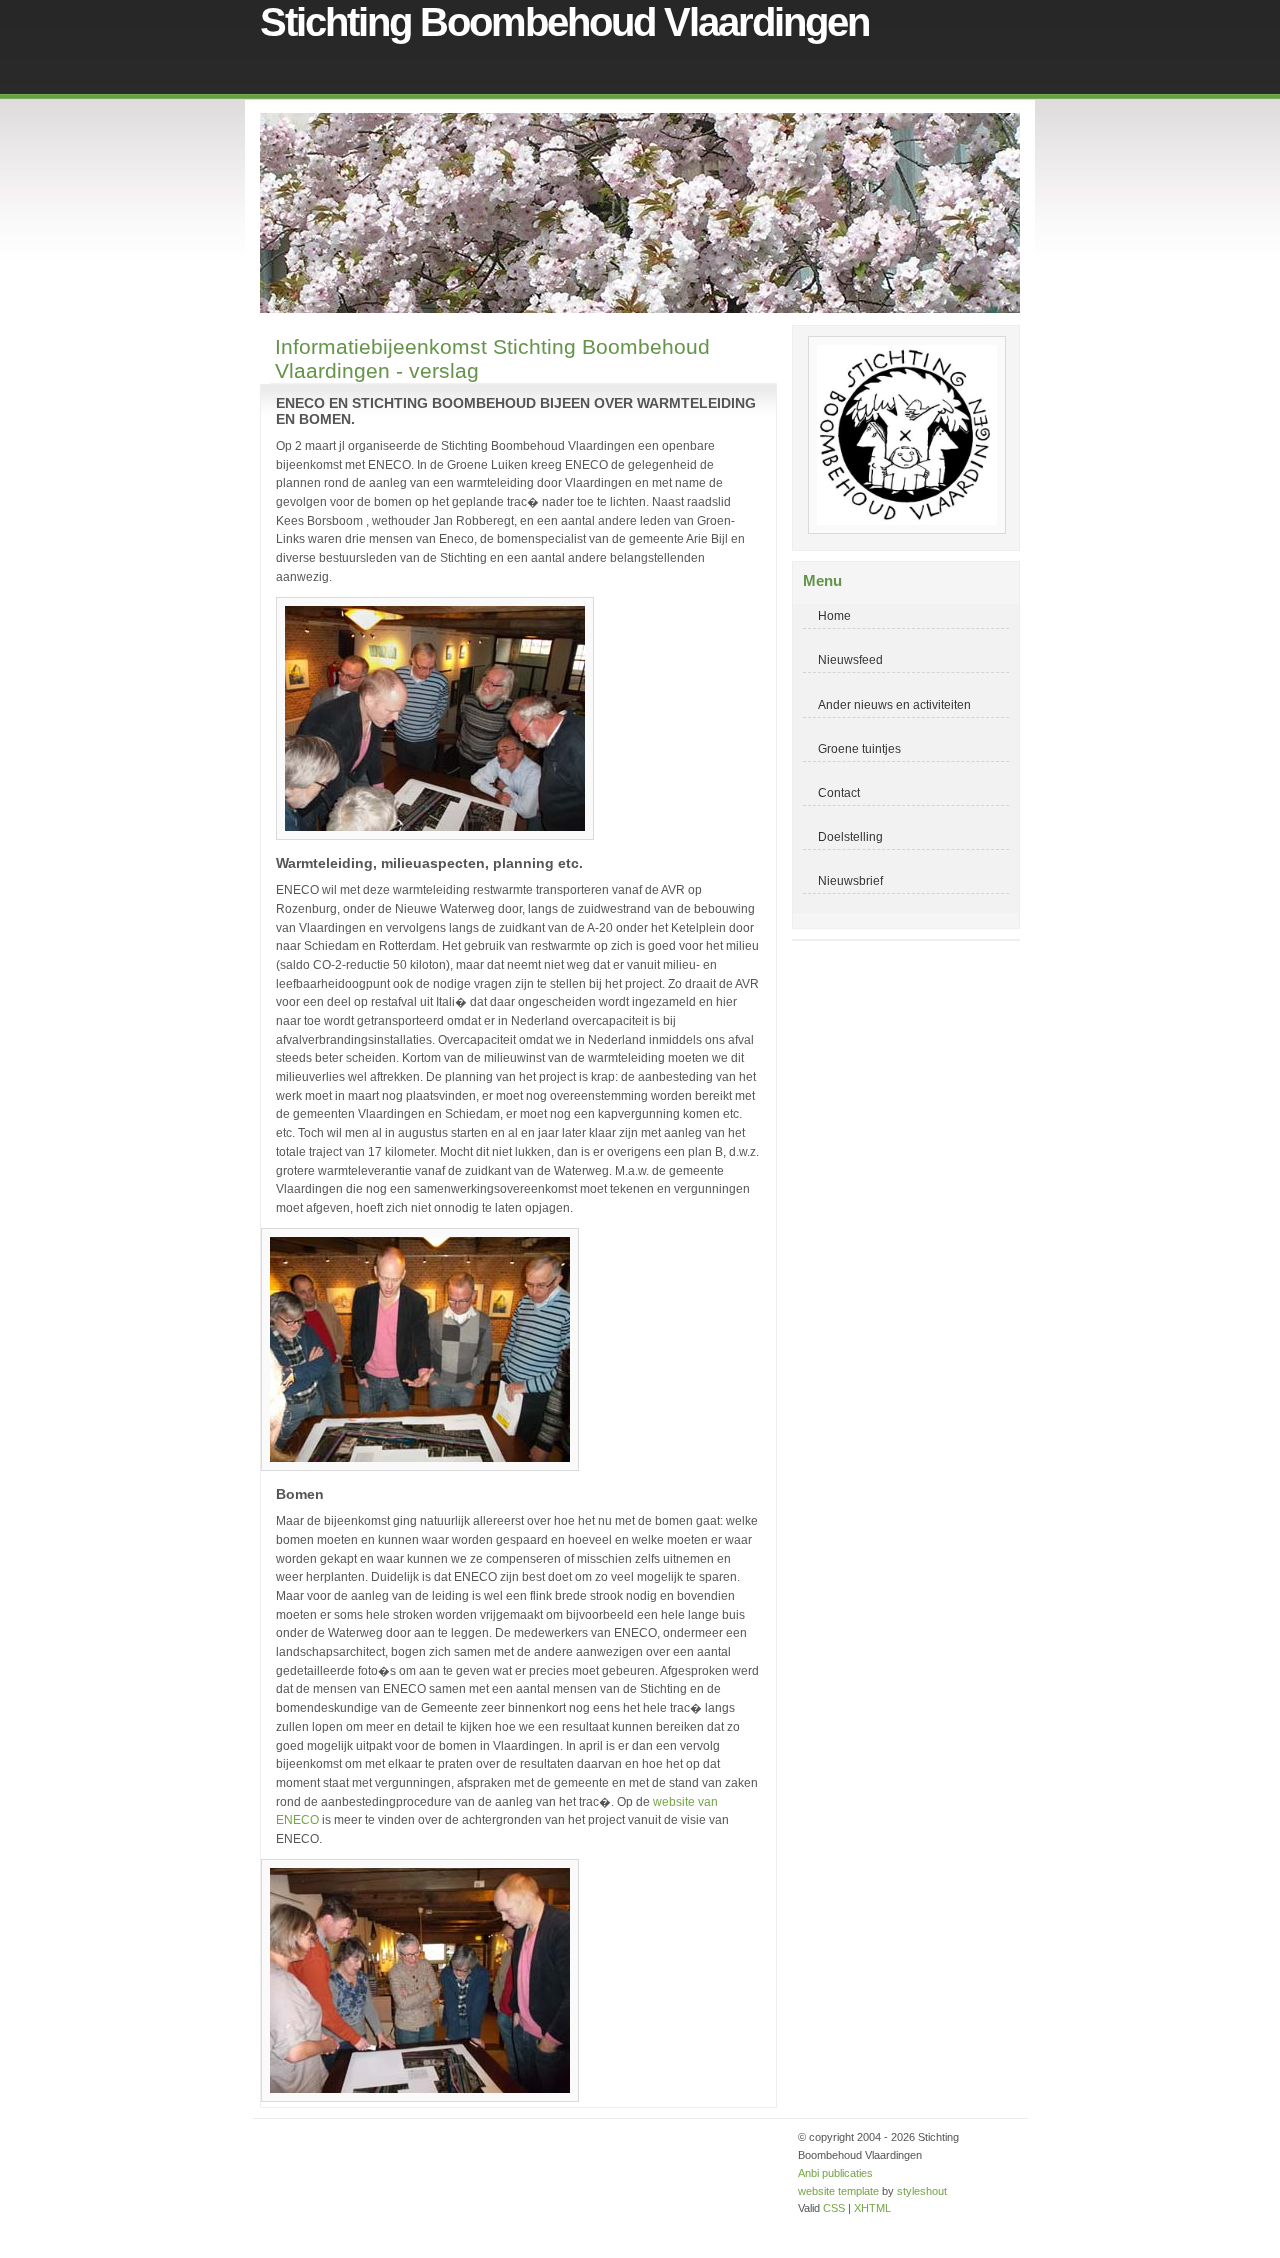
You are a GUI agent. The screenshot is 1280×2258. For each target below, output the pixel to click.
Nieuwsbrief (850, 880)
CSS (834, 2208)
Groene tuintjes (859, 748)
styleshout (922, 2191)
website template (838, 2191)
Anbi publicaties (835, 2173)
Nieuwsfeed (850, 659)
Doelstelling (850, 836)
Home (834, 615)
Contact (839, 792)
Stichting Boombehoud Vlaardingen (564, 22)
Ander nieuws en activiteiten (894, 704)
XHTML (872, 2208)
